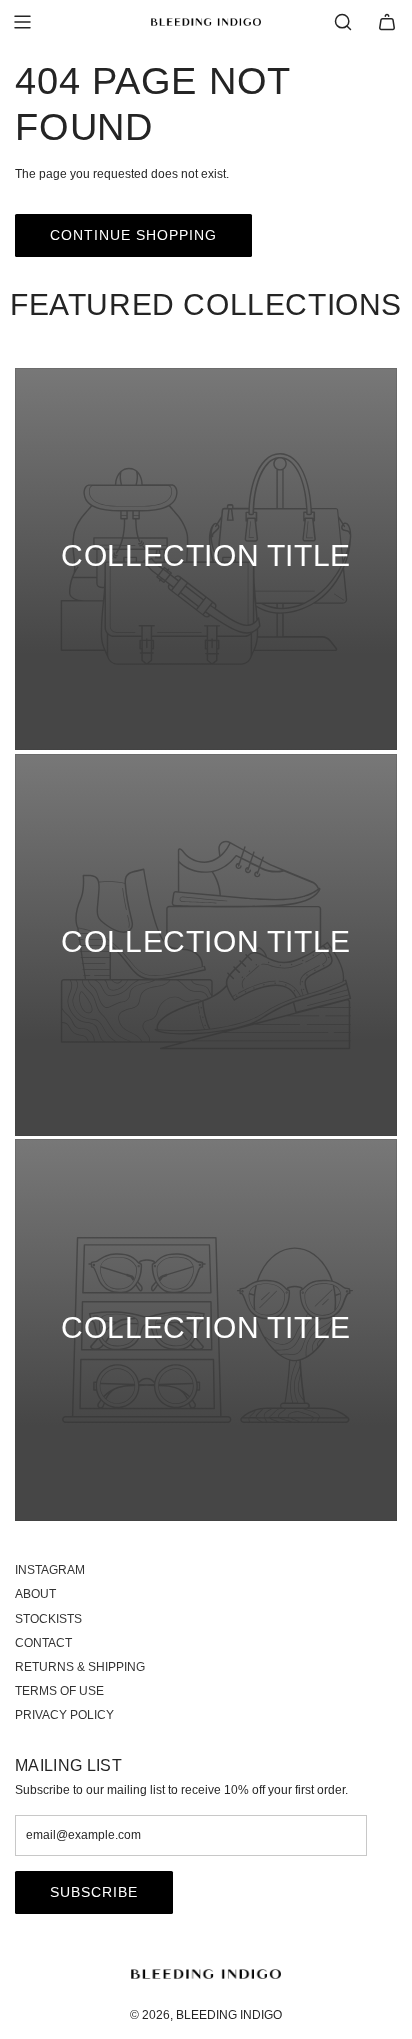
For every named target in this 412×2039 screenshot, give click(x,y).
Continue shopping (133, 235)
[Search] (343, 22)
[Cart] (387, 22)
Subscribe (94, 1892)
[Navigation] (22, 22)
